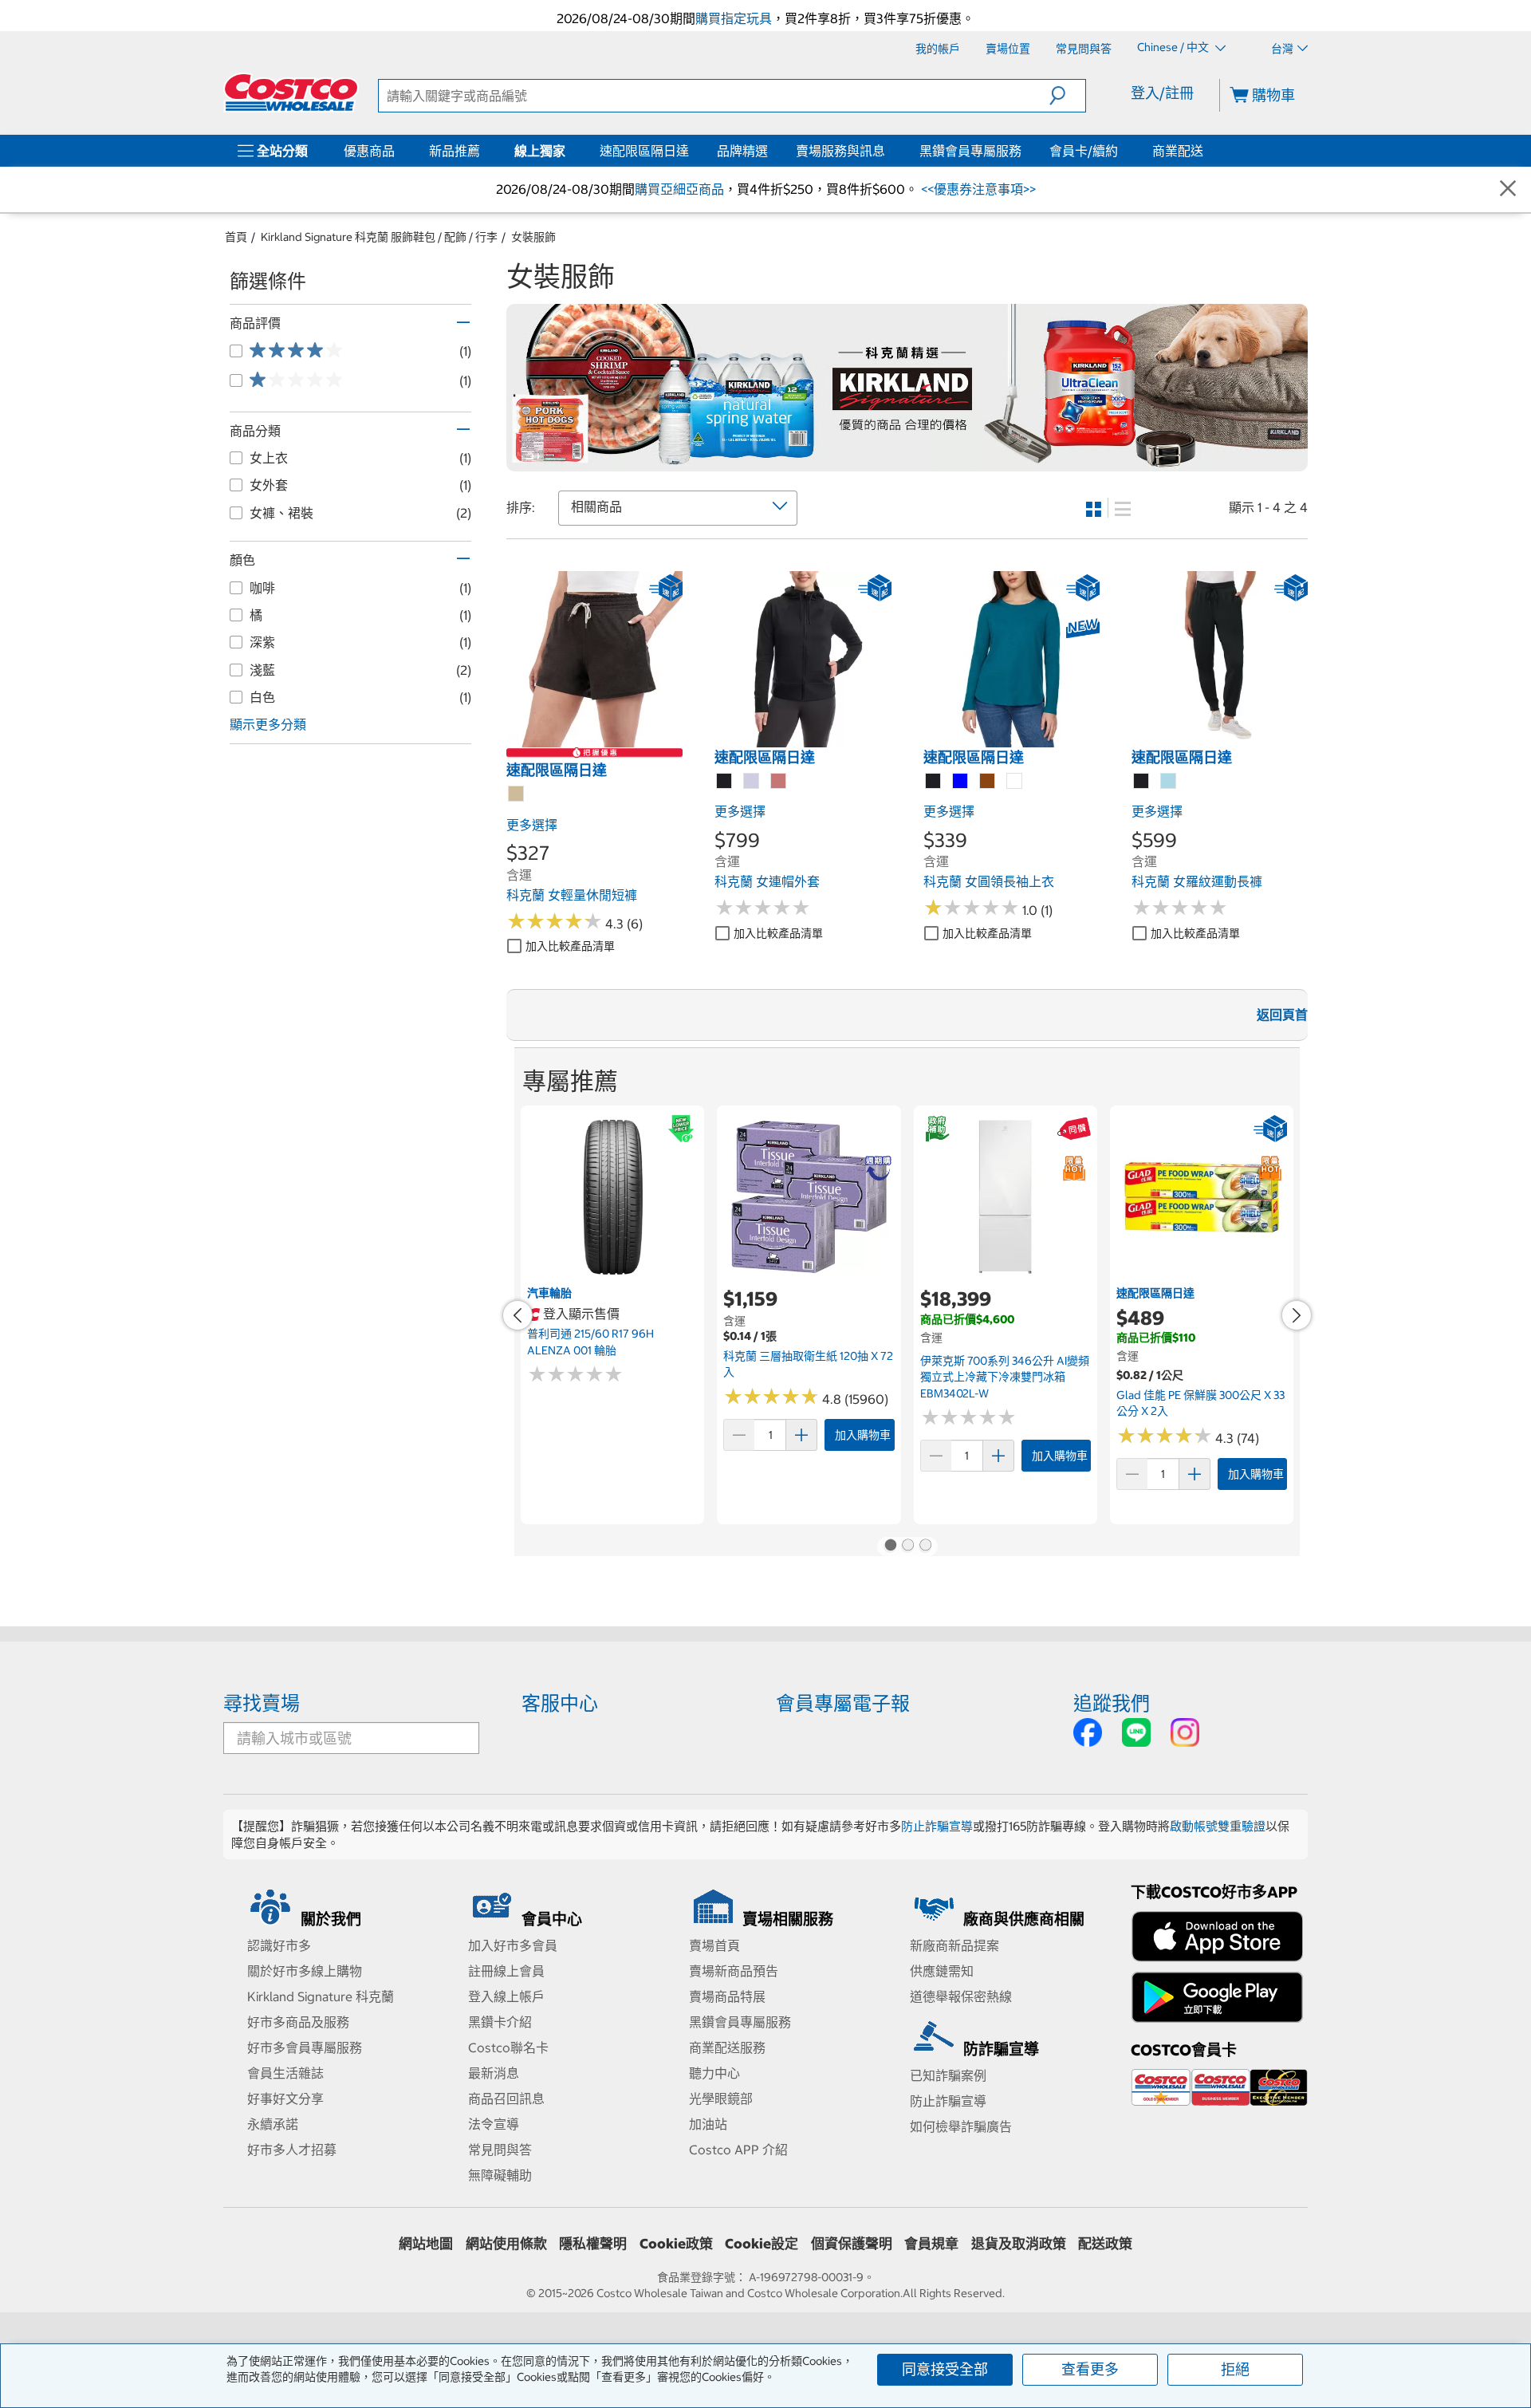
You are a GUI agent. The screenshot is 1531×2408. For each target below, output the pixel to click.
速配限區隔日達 (644, 151)
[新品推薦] (483, 151)
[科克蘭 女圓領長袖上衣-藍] (961, 782)
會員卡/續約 (1084, 151)
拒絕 (1235, 2369)
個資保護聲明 (852, 2244)
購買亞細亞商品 (679, 189)
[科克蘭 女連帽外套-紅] (779, 782)
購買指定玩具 (734, 18)
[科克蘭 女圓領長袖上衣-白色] (1015, 782)
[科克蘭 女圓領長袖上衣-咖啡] (988, 782)
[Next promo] (1297, 1315)
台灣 (1282, 49)
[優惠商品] (398, 151)
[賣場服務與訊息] (888, 151)
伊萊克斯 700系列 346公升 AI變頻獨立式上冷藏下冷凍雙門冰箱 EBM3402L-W (1005, 1377)
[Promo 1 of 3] (890, 1547)
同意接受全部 (945, 2369)
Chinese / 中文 (1174, 48)
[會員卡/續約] (1121, 151)
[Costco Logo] (291, 93)
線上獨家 (540, 151)
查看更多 (1090, 2369)
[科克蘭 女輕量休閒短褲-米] (517, 794)
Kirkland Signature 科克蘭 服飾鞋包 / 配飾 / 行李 (379, 237)
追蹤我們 (1112, 1703)
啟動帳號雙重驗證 (1218, 1826)
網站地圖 (426, 2244)
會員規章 (931, 2244)
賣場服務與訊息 (840, 151)
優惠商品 (369, 151)
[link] (594, 739)
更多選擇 (532, 825)
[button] (1067, 96)
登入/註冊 (1162, 93)
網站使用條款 (506, 2244)
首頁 (236, 237)
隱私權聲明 (593, 2244)
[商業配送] (1206, 151)
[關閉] (1508, 189)
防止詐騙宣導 (937, 1826)
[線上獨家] (569, 151)
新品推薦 (455, 151)
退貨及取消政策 (1019, 2244)
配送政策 (1105, 2244)
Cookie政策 (676, 2244)
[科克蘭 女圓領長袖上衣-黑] (934, 782)
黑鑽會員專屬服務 (970, 151)
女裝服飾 (533, 237)
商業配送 (1178, 151)
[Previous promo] (518, 1315)
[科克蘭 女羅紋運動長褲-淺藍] (1169, 782)
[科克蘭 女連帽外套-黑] (725, 782)
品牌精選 (742, 151)
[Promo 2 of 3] (907, 1547)
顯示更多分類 (268, 724)
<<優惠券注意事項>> (977, 189)
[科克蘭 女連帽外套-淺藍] (752, 782)
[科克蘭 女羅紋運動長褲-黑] (1142, 782)
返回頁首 (1282, 1015)
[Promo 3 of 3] (925, 1547)
